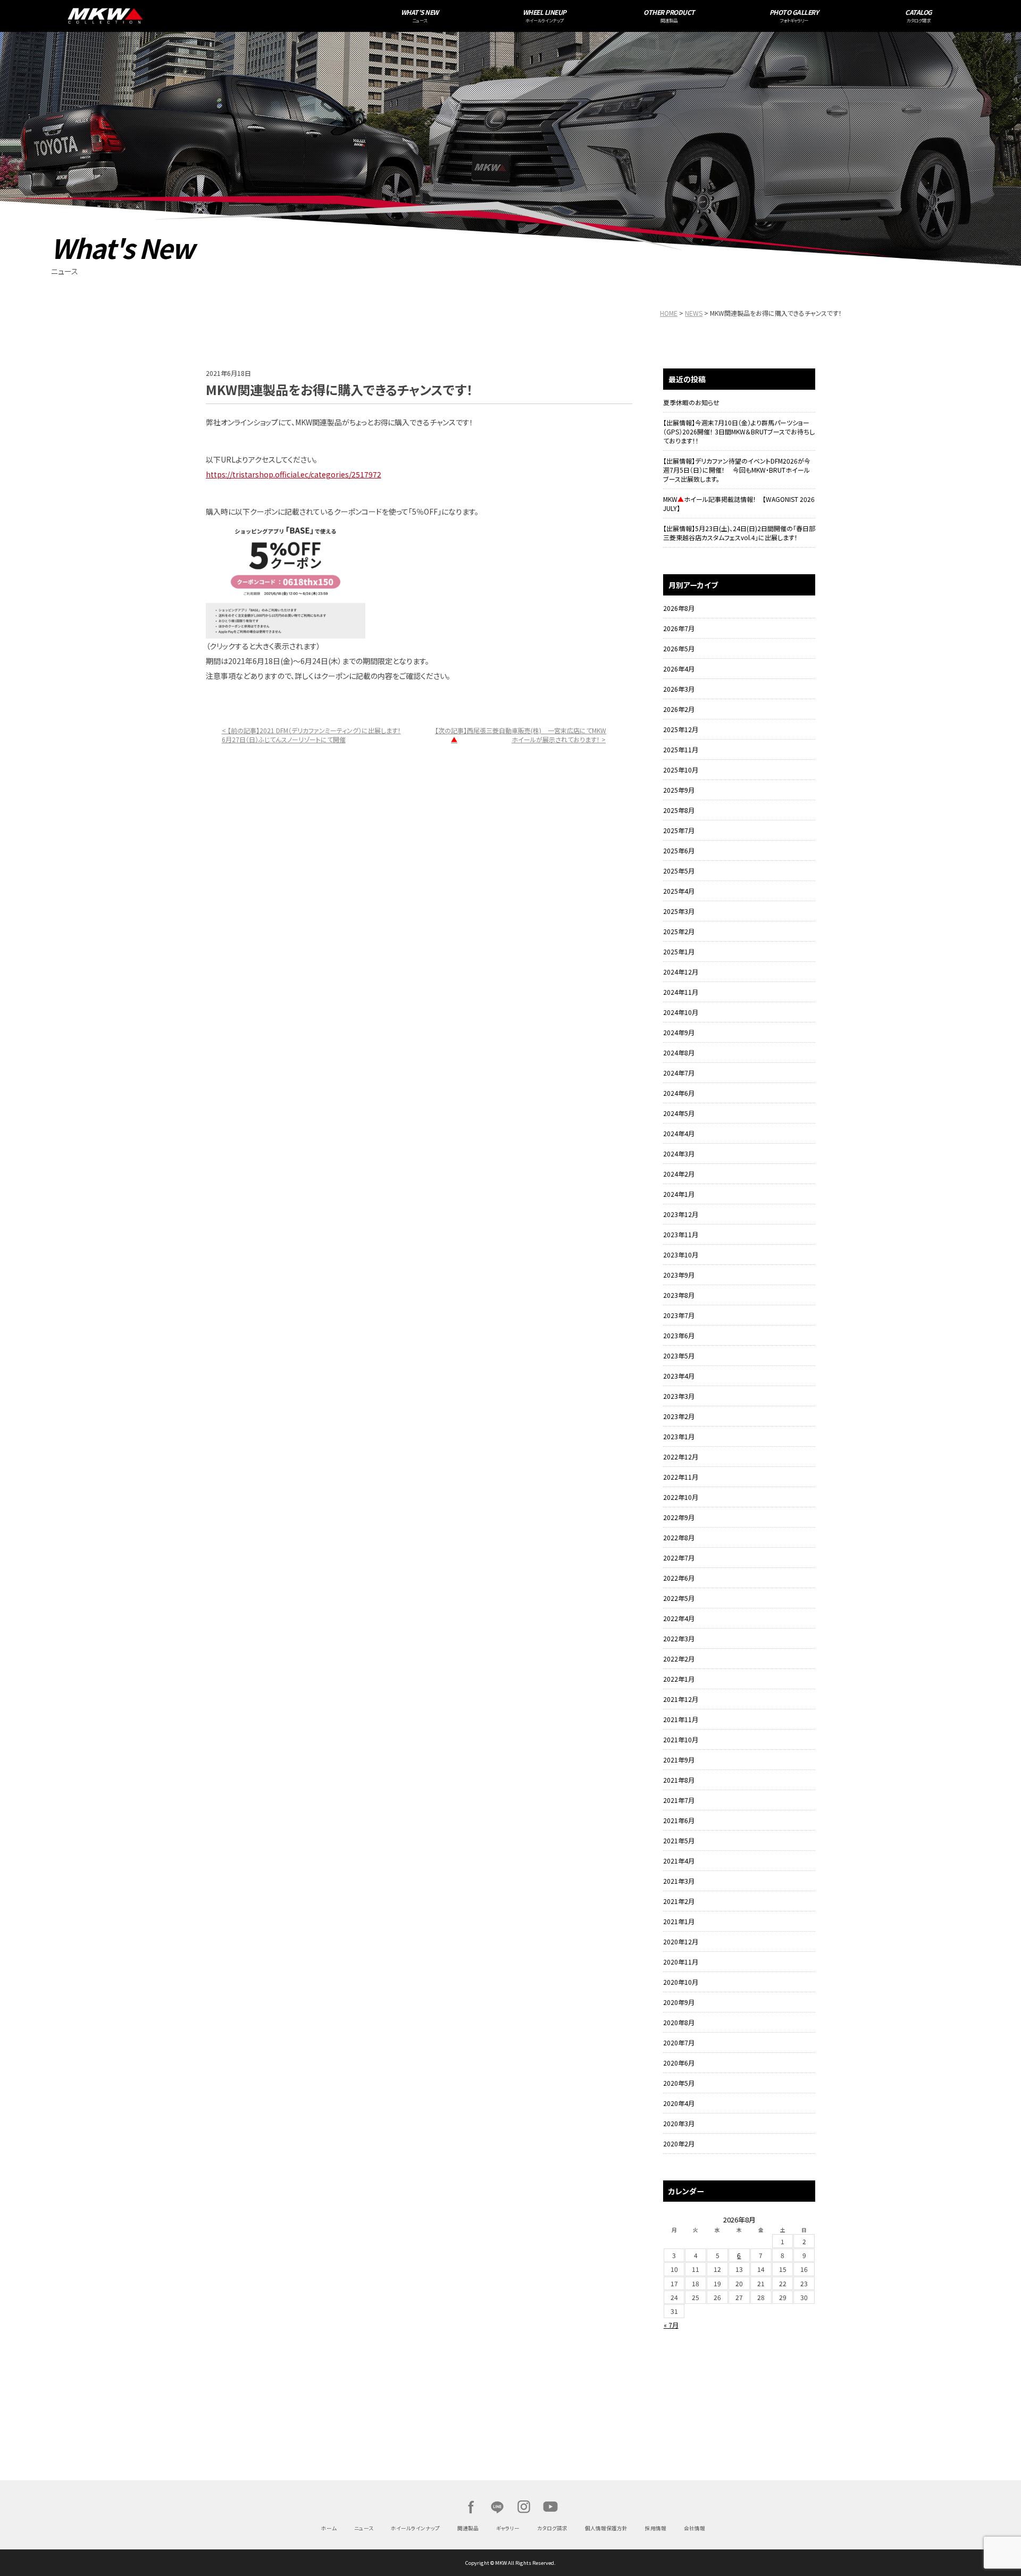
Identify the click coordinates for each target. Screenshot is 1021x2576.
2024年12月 (681, 972)
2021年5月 (679, 1840)
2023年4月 (679, 1376)
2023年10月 (681, 1255)
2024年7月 (679, 1073)
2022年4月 (679, 1618)
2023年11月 (681, 1234)
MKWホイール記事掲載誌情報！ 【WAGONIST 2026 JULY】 (739, 504)
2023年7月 (679, 1315)
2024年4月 (679, 1133)
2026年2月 (679, 709)
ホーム (329, 2528)
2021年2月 (679, 1901)
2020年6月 (679, 2063)
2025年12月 (681, 729)
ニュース (364, 2528)
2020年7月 (679, 2042)
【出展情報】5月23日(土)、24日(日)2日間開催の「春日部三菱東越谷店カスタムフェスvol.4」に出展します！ (739, 533)
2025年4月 (679, 891)
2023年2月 (679, 1416)
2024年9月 (679, 1032)
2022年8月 (679, 1537)
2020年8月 (679, 2022)
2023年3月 (679, 1396)
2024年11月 (681, 992)
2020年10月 (681, 1982)
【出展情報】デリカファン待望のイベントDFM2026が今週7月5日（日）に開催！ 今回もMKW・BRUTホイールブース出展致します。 (737, 470)
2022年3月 (679, 1638)
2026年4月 (679, 669)
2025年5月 (679, 871)
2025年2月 (679, 931)
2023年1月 (679, 1436)
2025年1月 (679, 951)
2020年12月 (681, 1941)
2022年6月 (679, 1578)
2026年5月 (679, 648)
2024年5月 (679, 1113)
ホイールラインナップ (415, 2528)
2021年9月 (679, 1760)
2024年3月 (679, 1153)
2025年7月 (679, 830)
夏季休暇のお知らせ (691, 402)
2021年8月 (679, 1780)
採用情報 (656, 2528)
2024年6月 (679, 1093)
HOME (669, 313)
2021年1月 (679, 1921)
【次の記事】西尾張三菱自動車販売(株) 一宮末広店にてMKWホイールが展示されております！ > (521, 735)
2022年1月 (679, 1679)
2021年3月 (679, 1881)
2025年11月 (681, 749)
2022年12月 (681, 1457)
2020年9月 (679, 2002)
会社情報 (694, 2528)
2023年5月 (679, 1356)
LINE (497, 2507)
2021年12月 (681, 1699)
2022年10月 (681, 1497)
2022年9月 (679, 1517)
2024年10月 (681, 1012)
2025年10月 (681, 770)
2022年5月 (679, 1598)
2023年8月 (679, 1295)
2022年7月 (679, 1558)
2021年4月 (679, 1861)
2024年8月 (679, 1052)
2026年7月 (679, 628)
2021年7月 (679, 1800)
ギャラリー (508, 2528)
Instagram (524, 2507)
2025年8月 (679, 810)
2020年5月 (679, 2083)
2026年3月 (679, 689)
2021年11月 (681, 1719)
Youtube (550, 2507)
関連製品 (468, 2528)
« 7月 (671, 2325)
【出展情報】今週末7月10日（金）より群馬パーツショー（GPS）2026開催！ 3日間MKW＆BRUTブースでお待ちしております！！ (739, 431)
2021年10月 (681, 1739)
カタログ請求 (552, 2528)
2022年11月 (681, 1477)
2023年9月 (679, 1275)
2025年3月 (679, 911)
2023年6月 (679, 1335)
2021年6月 (679, 1820)
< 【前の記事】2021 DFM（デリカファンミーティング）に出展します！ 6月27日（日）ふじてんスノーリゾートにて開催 (311, 735)
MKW (221, 16)
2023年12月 (681, 1214)
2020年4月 (679, 2103)
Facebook (471, 2507)
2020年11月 (681, 1962)
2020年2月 (679, 2143)
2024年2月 (679, 1174)
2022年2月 (679, 1659)
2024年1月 (679, 1194)
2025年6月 (679, 850)
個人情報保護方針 (606, 2528)
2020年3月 (679, 2123)
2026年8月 (679, 608)
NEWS (694, 313)
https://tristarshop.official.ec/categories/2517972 (294, 474)
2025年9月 (679, 790)
